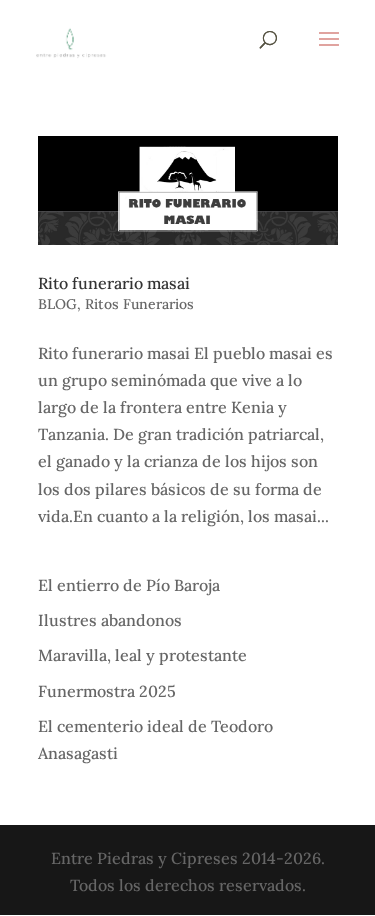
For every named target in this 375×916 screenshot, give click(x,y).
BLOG (57, 304)
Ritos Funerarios (139, 304)
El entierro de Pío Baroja (129, 585)
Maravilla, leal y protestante (142, 655)
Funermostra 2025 (107, 691)
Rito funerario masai (114, 283)
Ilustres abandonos (110, 620)
